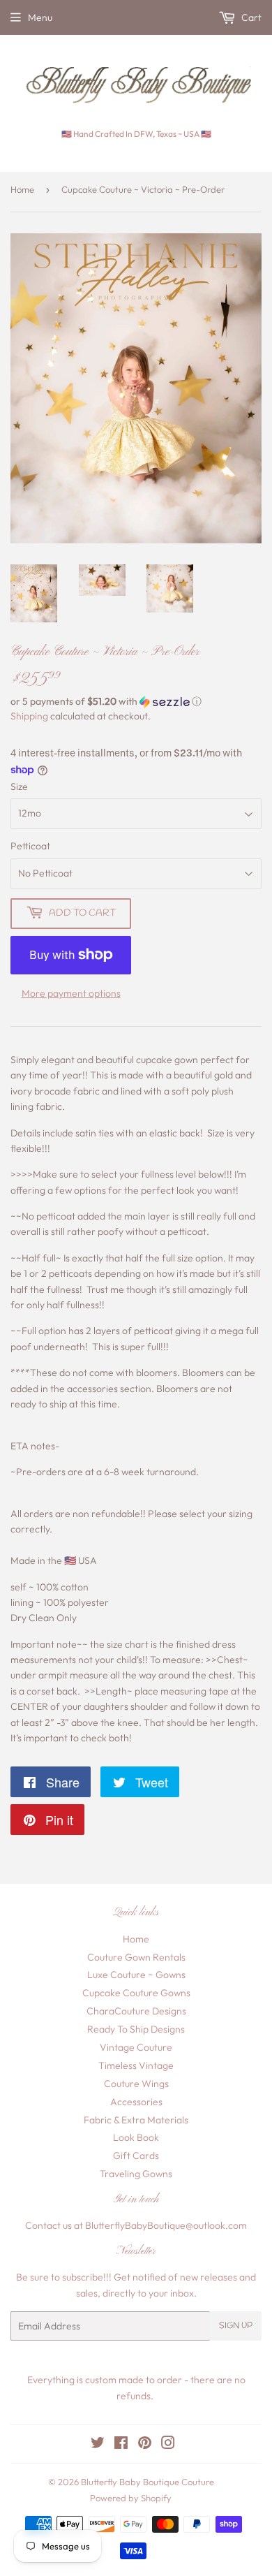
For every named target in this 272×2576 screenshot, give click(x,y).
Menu (40, 17)
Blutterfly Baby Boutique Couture (148, 2482)
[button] (136, 702)
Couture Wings (136, 2084)
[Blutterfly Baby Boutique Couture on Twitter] (98, 2445)
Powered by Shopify (131, 2498)
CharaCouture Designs (136, 2011)
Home (22, 189)
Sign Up (236, 2326)
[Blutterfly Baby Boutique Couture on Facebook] (121, 2445)
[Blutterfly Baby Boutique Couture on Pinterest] (145, 2445)
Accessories (136, 2102)
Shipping (29, 716)
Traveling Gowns (136, 2174)
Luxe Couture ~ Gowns (136, 1975)
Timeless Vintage (136, 2065)
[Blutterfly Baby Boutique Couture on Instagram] (168, 2445)
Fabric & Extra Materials (136, 2120)
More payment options (71, 993)
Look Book (136, 2137)
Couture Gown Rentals (136, 1957)
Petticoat (30, 846)
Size (19, 786)
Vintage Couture (136, 2047)
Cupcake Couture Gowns (136, 1993)
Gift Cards (136, 2156)
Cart (250, 17)
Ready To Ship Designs (136, 2029)
